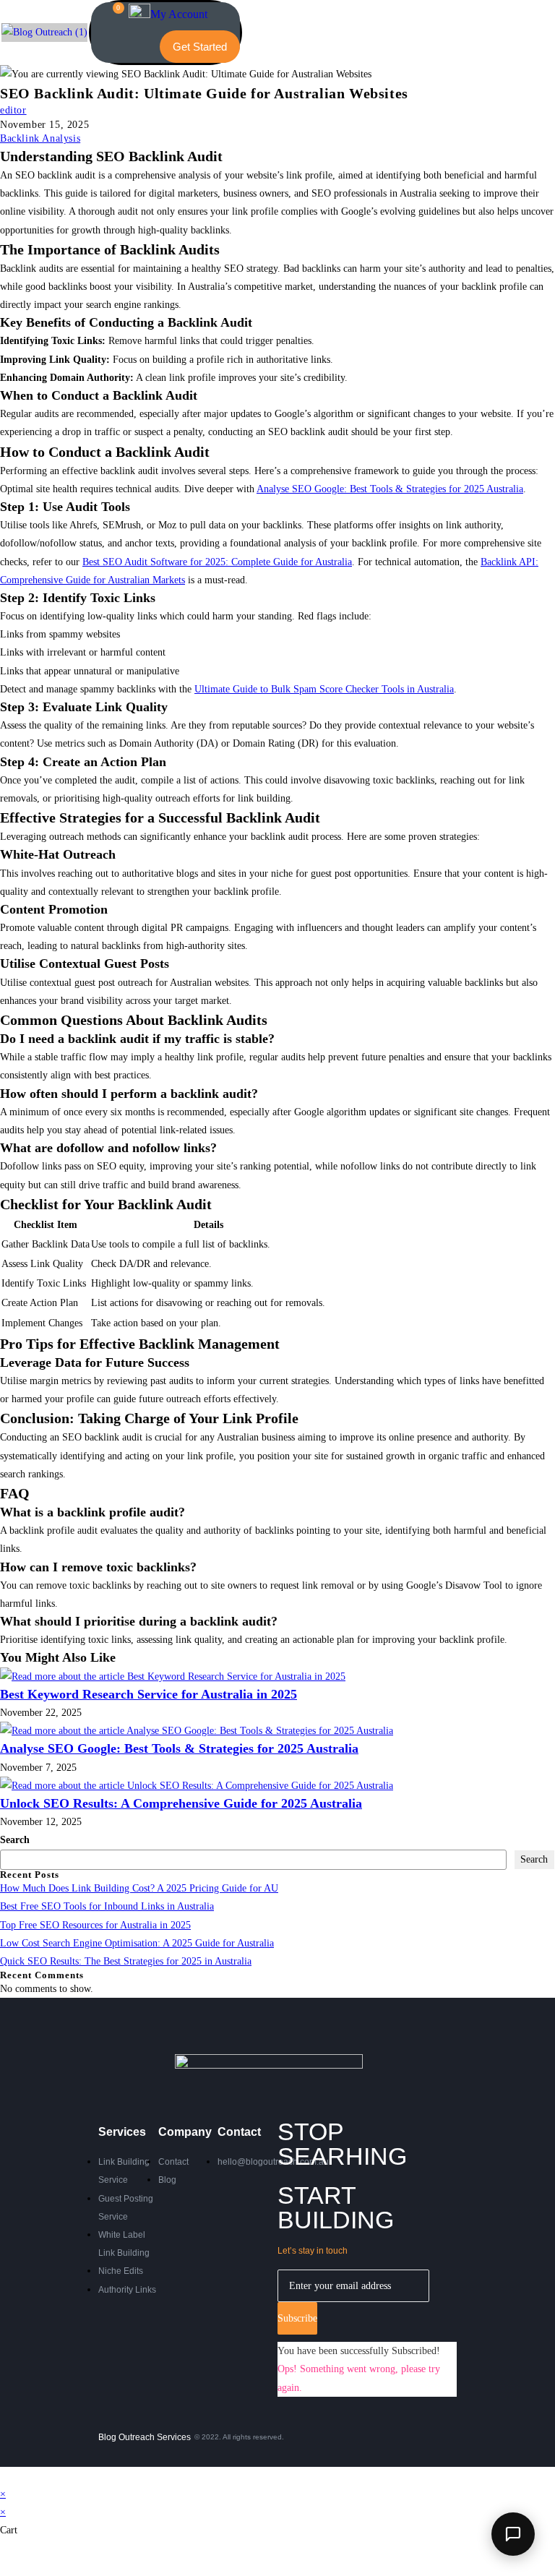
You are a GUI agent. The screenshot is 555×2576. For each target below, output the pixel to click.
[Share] (9, 2552)
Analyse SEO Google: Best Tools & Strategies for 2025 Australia (390, 489)
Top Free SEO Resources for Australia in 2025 (95, 1925)
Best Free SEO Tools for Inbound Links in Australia (107, 1906)
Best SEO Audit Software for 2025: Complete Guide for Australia (217, 562)
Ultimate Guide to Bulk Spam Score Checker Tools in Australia (324, 689)
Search (15, 1840)
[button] (122, 47)
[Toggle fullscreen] (5, 2552)
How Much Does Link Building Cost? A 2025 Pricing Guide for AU (139, 1888)
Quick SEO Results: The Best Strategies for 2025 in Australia (126, 1961)
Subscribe (297, 2318)
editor (13, 110)
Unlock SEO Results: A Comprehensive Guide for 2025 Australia (181, 1803)
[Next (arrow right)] (5, 2570)
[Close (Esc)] (14, 2552)
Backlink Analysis (40, 138)
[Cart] (112, 16)
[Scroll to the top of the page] (4, 2476)
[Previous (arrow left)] (1, 2570)
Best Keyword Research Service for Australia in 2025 (149, 1694)
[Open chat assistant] (513, 2534)
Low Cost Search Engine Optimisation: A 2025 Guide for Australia (137, 1943)
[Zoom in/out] (1, 2552)
